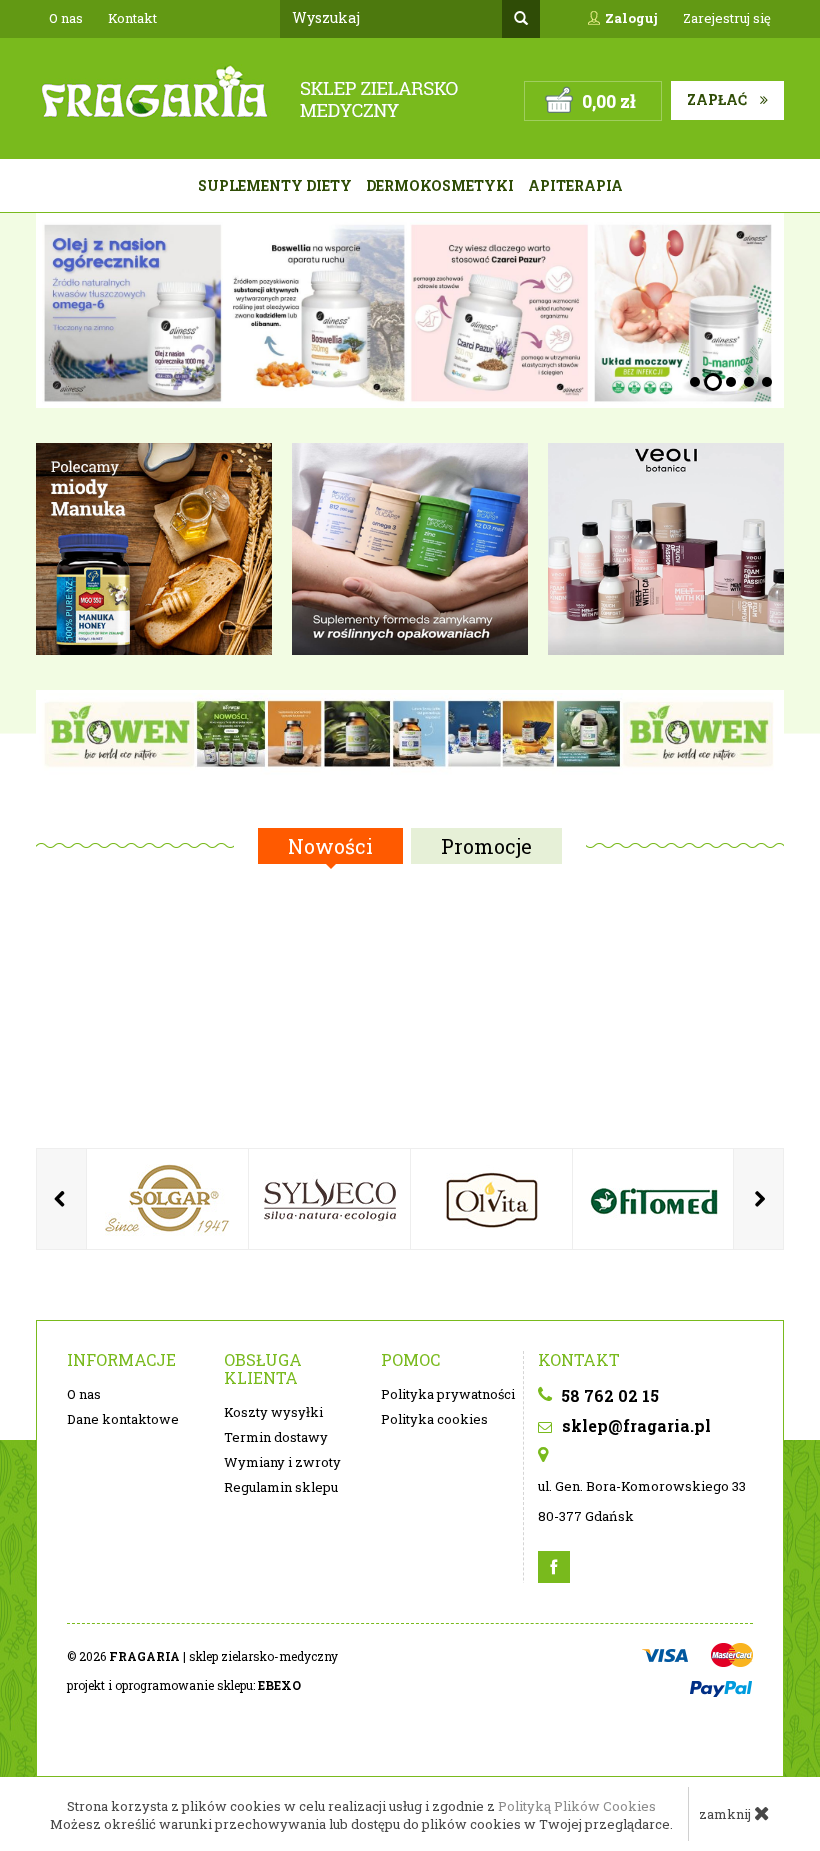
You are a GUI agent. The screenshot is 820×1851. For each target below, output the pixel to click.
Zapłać (718, 99)
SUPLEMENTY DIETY (275, 185)
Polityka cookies (434, 1419)
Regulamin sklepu (281, 1487)
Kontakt (132, 18)
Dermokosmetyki (440, 185)
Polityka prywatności (448, 1394)
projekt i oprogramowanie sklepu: (184, 1685)
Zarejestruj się (727, 18)
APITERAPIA (575, 185)
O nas (66, 18)
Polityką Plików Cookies (577, 1806)
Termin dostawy (276, 1437)
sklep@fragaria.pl (634, 1425)
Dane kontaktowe (123, 1419)
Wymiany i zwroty (282, 1462)
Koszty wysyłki (273, 1412)
